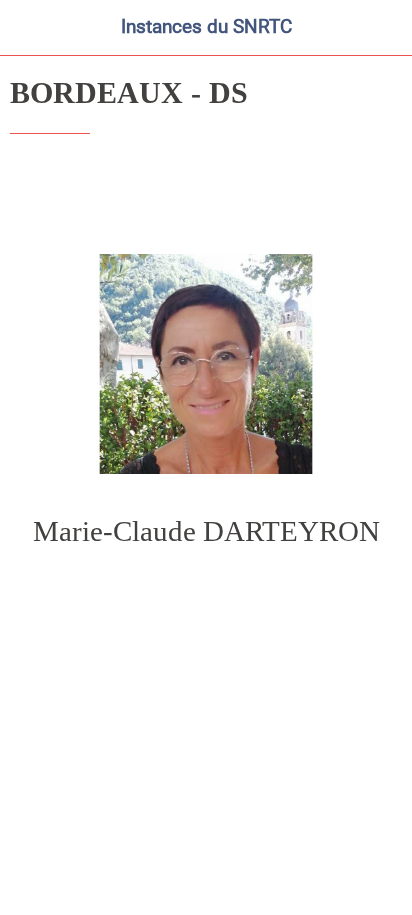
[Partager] (378, 194)
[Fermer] (28, 28)
